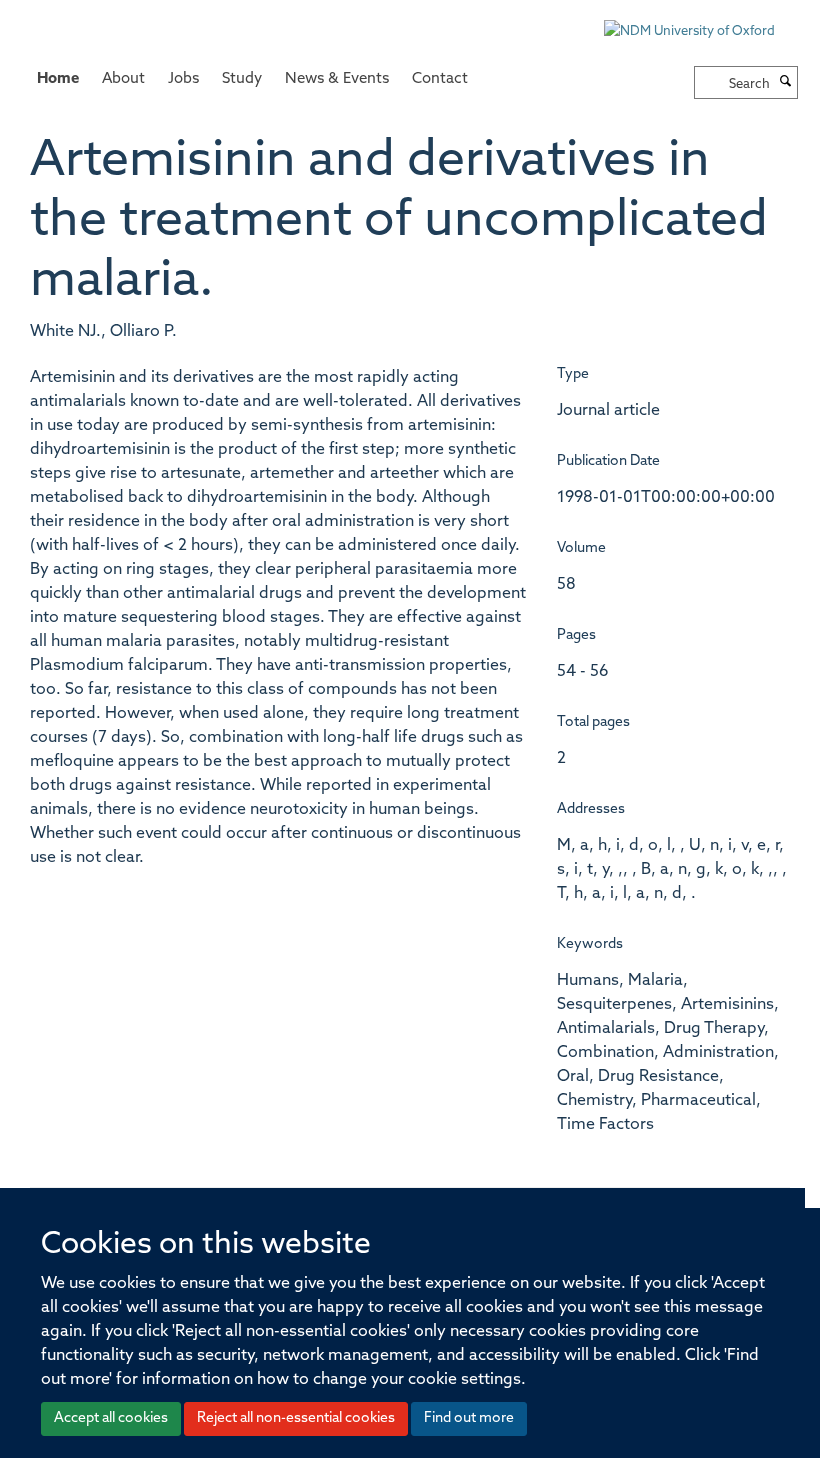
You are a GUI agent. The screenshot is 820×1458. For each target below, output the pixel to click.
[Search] (786, 83)
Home (58, 79)
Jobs (183, 79)
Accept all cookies (111, 1418)
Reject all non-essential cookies (296, 1418)
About (123, 79)
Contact (440, 79)
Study (242, 79)
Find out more (469, 1418)
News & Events (337, 79)
